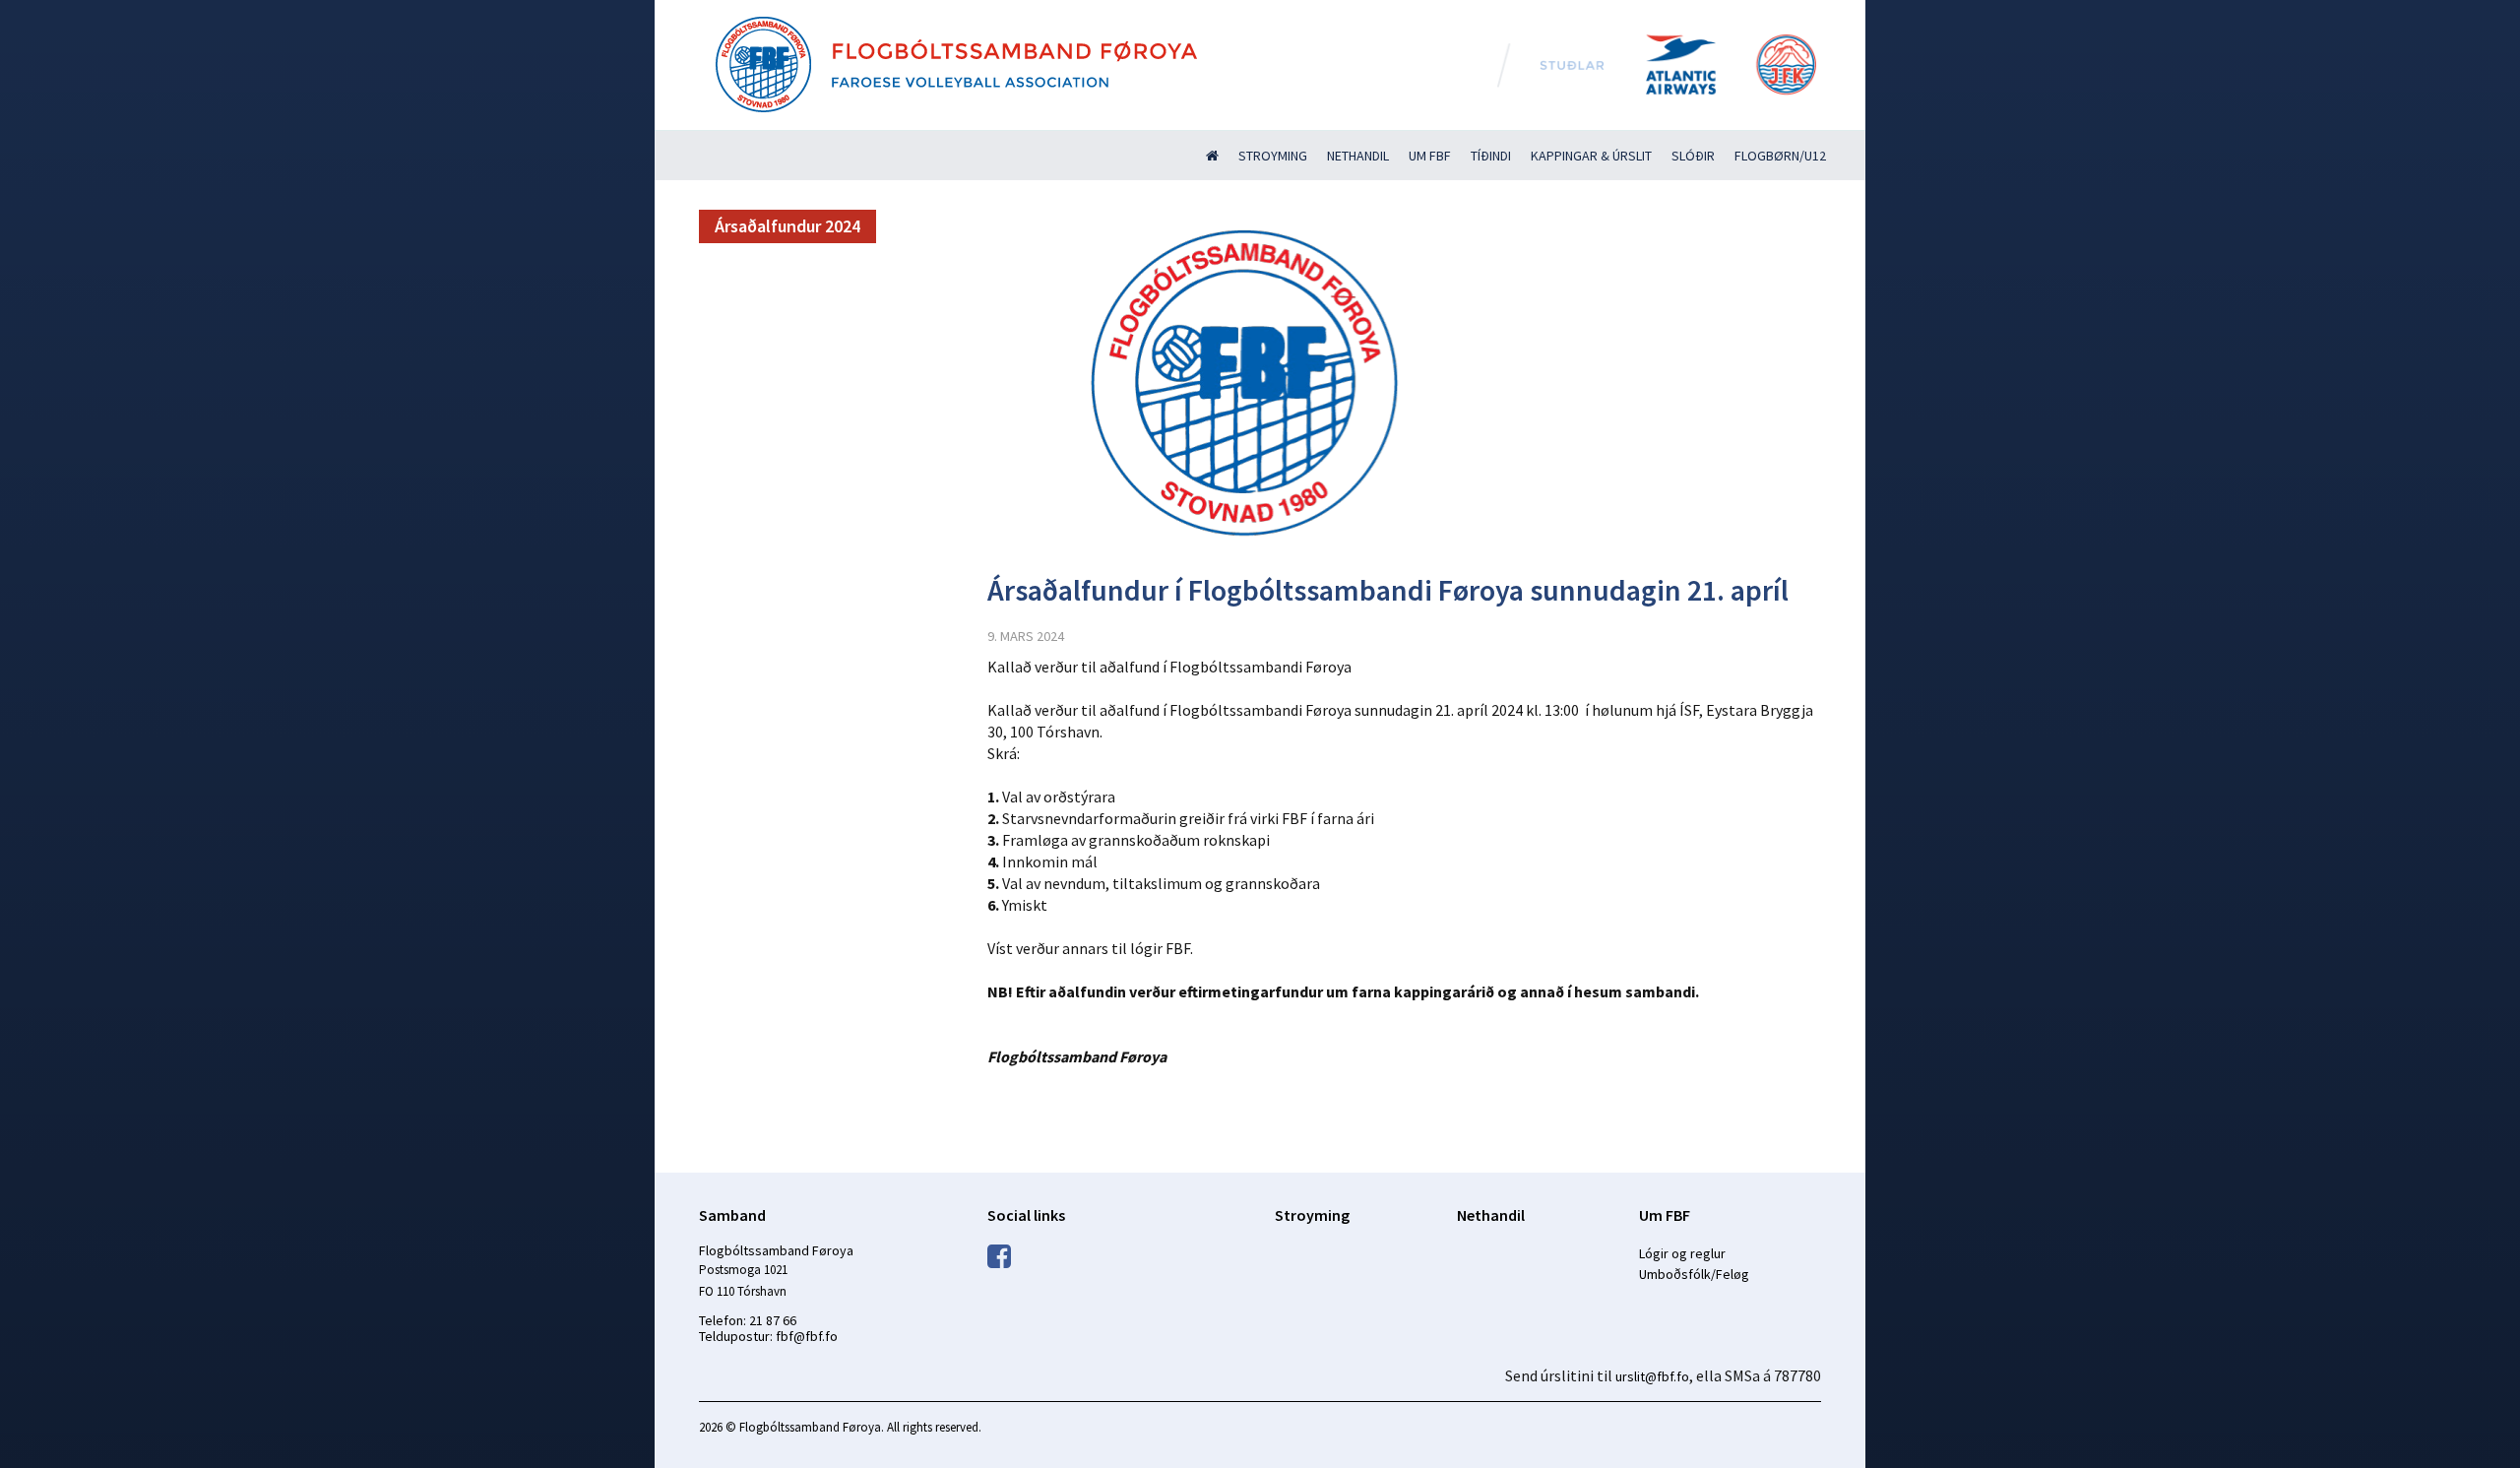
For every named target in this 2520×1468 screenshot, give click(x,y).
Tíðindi (1491, 156)
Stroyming (1273, 156)
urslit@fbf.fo (1652, 1376)
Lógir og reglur (1682, 1253)
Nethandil (1358, 156)
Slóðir (1693, 156)
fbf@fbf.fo (807, 1336)
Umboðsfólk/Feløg (1694, 1274)
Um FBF (1430, 156)
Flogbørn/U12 (1780, 156)
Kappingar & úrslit (1591, 156)
